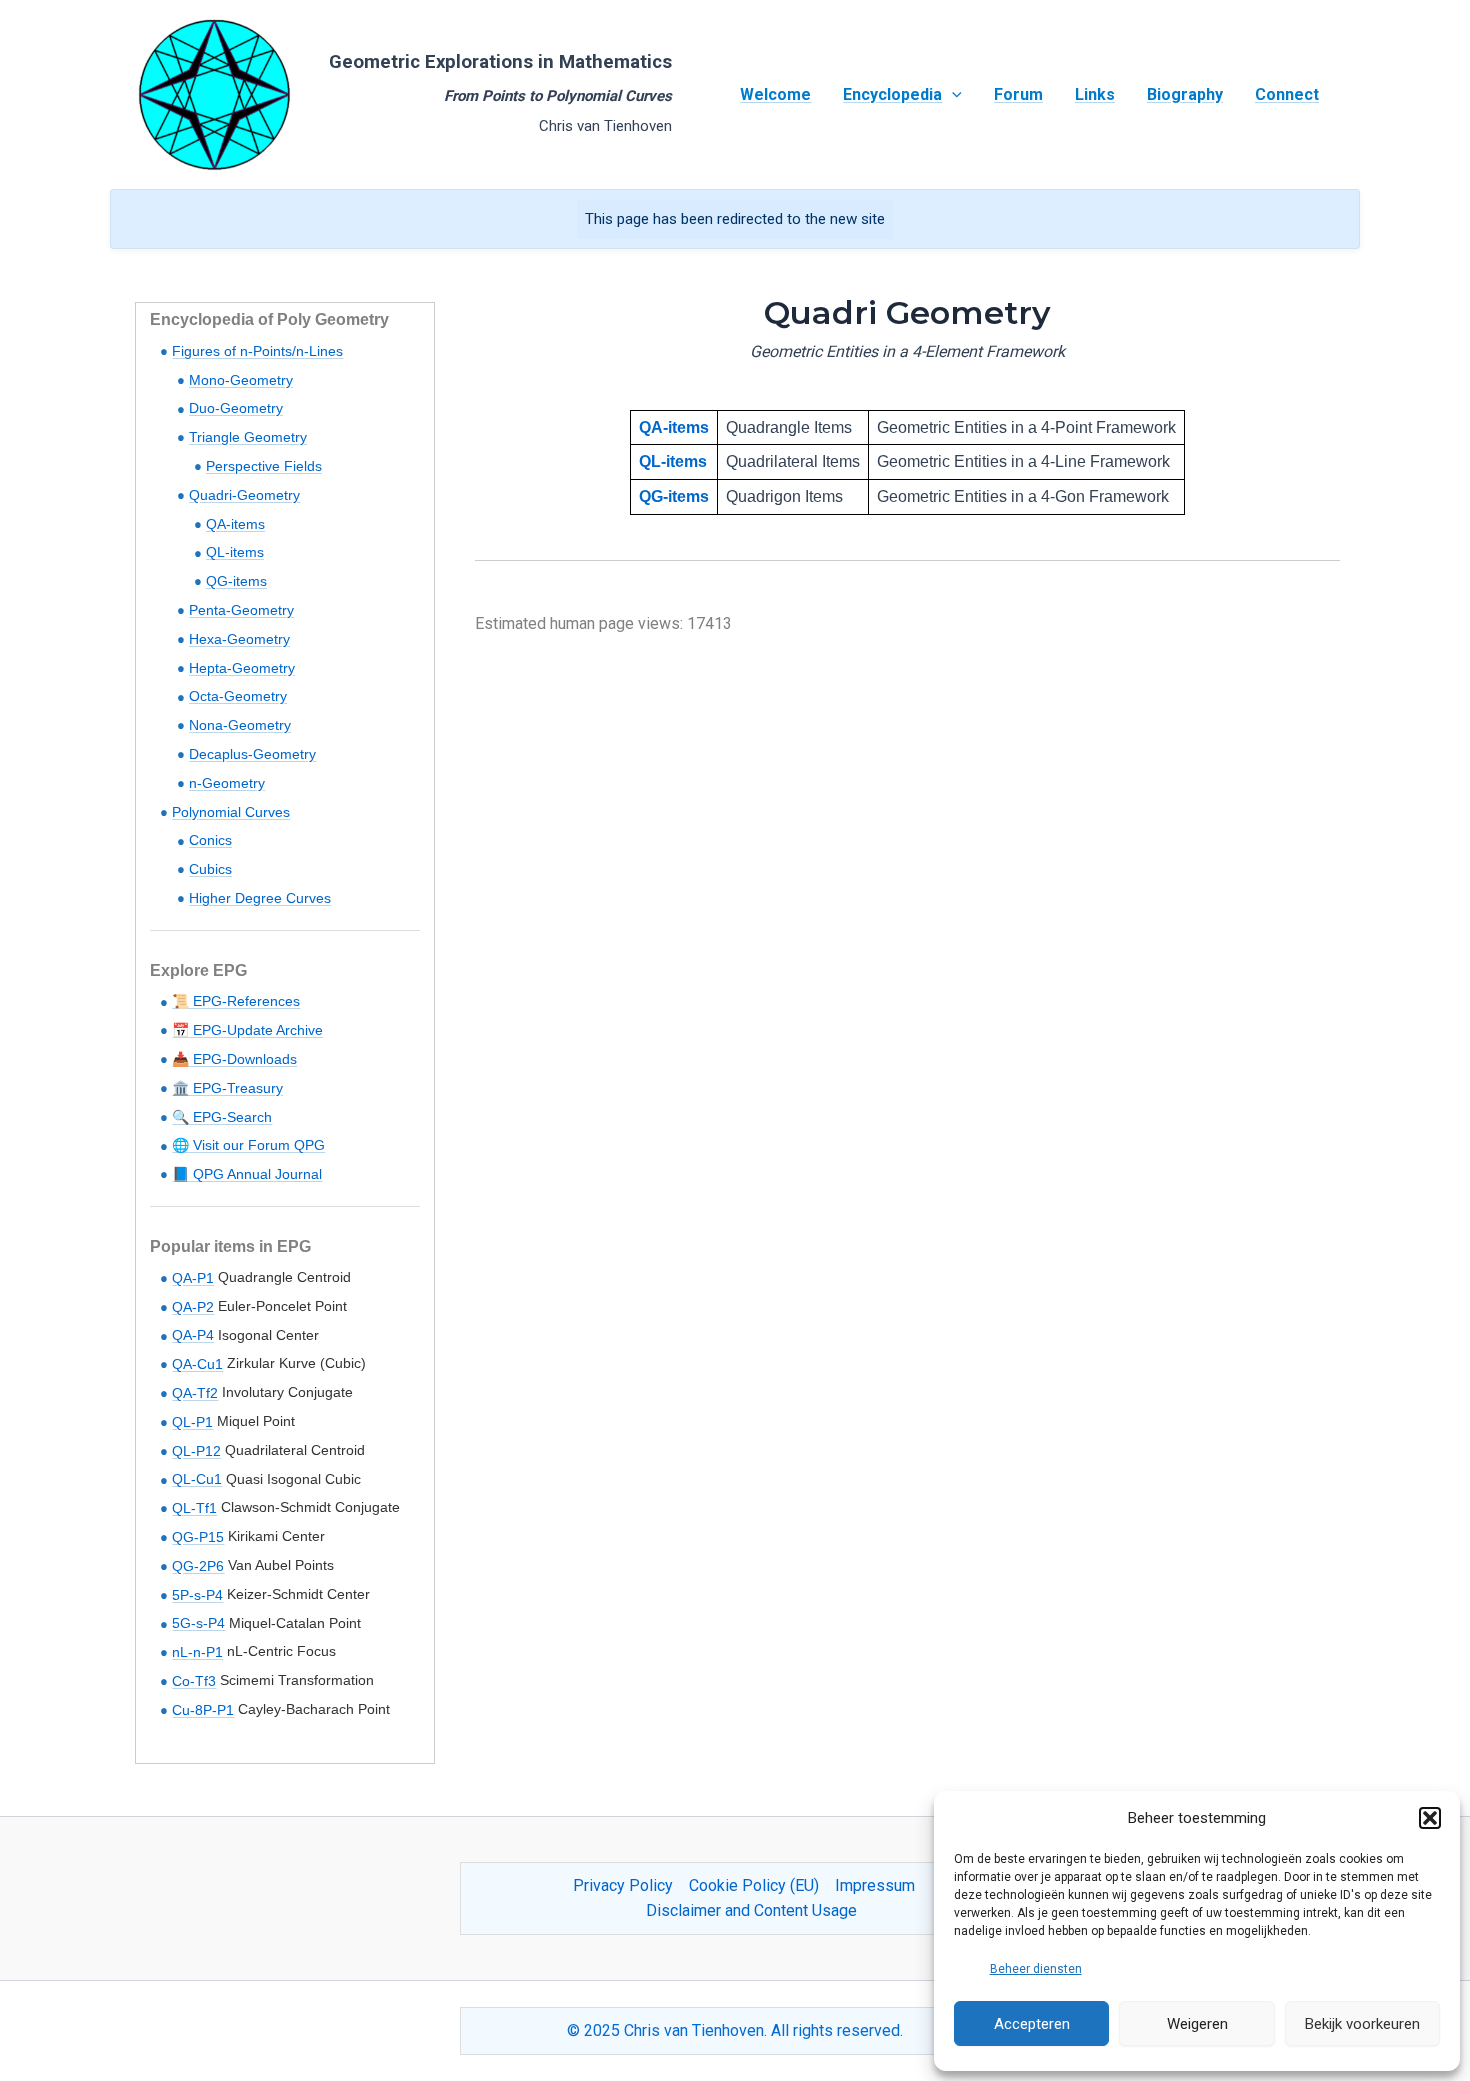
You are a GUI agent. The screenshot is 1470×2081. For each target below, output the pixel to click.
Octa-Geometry (238, 696)
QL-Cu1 (197, 1479)
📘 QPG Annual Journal (247, 1174)
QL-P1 (192, 1422)
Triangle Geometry (248, 437)
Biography (1185, 94)
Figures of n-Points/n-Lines (257, 351)
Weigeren (1197, 2024)
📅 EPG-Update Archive (247, 1030)
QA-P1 (193, 1278)
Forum (1018, 94)
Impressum (875, 1885)
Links (1095, 94)
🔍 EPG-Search (222, 1117)
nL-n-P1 (197, 1652)
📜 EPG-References (236, 1001)
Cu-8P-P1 (203, 1710)
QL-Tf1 (194, 1508)
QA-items (235, 524)
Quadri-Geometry (244, 495)
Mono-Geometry (241, 380)
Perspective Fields (264, 466)
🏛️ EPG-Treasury (227, 1088)
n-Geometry (227, 783)
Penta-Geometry (241, 610)
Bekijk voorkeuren (1362, 2024)
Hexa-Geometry (239, 639)
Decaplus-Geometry (252, 754)
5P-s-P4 (197, 1595)
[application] (952, 95)
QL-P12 (196, 1451)
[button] (1430, 1818)
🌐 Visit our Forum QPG (248, 1145)
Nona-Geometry (240, 725)
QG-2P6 (198, 1566)
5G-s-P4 (198, 1623)
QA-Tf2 (195, 1393)
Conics (210, 840)
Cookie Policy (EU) (754, 1885)
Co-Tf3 (194, 1681)
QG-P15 (198, 1537)
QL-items (235, 552)
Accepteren (1032, 2024)
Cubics (210, 869)
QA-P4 (193, 1335)
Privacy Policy (623, 1885)
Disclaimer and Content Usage (751, 1910)
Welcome (775, 94)
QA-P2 (193, 1307)
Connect (1287, 94)
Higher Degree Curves (260, 898)
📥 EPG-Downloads (234, 1059)
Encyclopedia (892, 94)
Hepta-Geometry (242, 668)
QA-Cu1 (197, 1364)
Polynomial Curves (231, 812)
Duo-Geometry (236, 408)
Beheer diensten (1036, 1969)
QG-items (236, 581)
